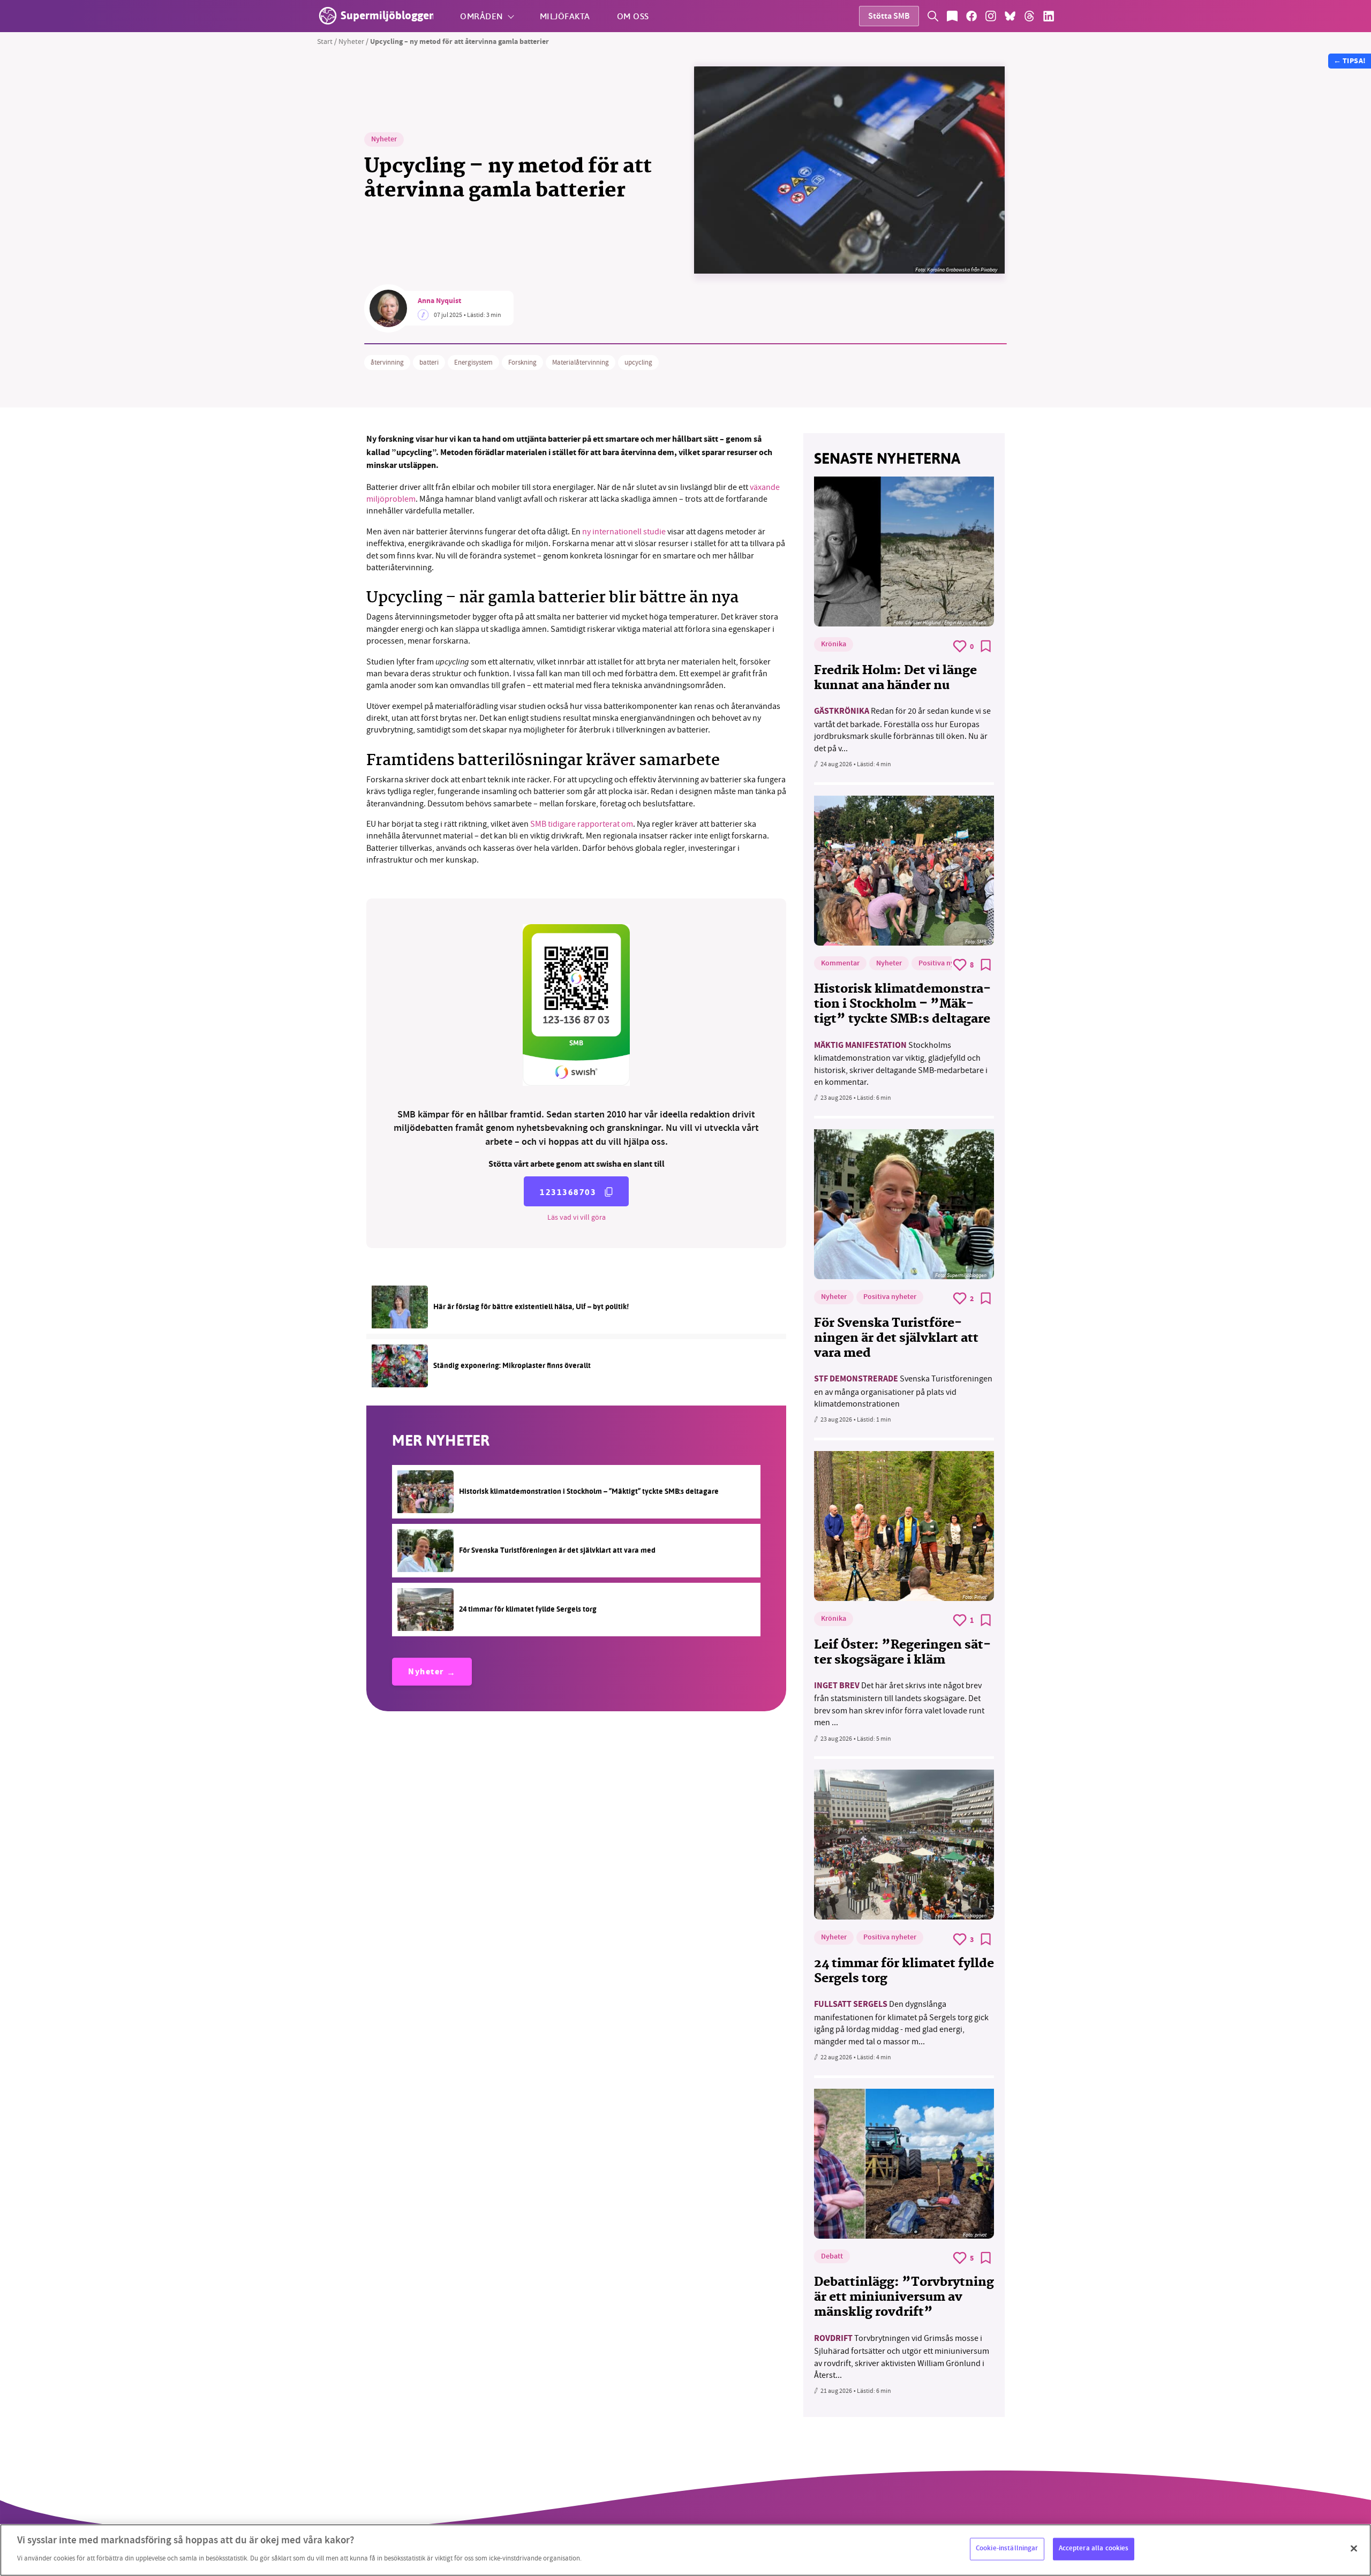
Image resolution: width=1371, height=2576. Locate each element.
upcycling (638, 362)
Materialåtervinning (581, 362)
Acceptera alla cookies (1094, 2549)
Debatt (832, 2257)
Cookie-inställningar (1007, 2549)
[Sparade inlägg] (952, 16)
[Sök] (933, 16)
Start (325, 41)
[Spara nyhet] (986, 646)
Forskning (522, 362)
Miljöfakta (565, 16)
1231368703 (568, 1192)
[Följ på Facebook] (971, 16)
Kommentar (840, 964)
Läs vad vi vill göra (577, 1217)
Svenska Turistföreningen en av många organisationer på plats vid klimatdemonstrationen (903, 1391)
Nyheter (351, 41)
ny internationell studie (624, 532)
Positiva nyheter (945, 964)
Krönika (834, 645)
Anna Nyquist (439, 301)
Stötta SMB (889, 17)
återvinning (387, 362)
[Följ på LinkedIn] (1049, 16)
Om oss (633, 16)
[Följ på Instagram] (991, 16)
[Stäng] (1354, 2549)
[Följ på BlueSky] (1010, 16)
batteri (429, 362)
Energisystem (473, 362)
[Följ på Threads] (1029, 16)
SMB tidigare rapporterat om (582, 824)
